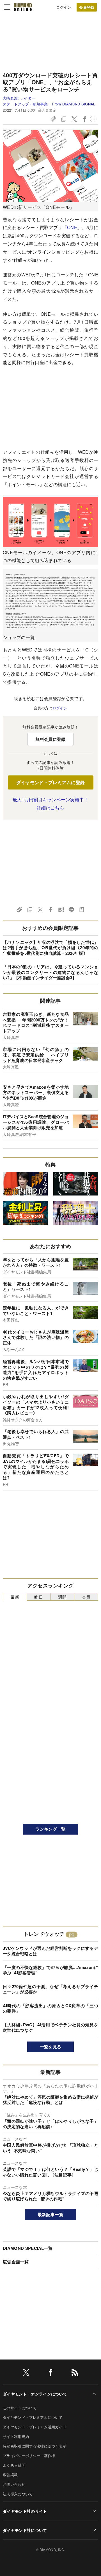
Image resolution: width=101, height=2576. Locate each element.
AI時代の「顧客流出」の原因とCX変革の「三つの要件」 (50, 2008)
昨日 (39, 1597)
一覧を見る (51, 2047)
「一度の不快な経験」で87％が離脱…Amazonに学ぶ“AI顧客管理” (50, 1970)
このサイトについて (20, 2408)
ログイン (64, 7)
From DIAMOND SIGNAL (74, 104)
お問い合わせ (14, 2484)
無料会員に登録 (50, 739)
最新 (15, 1597)
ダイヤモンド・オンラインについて (35, 2394)
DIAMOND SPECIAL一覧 (28, 2248)
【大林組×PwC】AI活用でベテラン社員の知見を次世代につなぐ (50, 2027)
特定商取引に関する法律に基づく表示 (35, 2446)
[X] (26, 2373)
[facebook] (50, 2373)
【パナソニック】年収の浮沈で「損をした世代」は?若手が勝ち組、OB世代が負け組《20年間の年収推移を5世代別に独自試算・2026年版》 (50, 948)
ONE (72, 227)
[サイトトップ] (23, 7)
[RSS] (75, 2373)
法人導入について (18, 2494)
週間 (62, 1597)
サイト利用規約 (16, 2436)
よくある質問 (14, 2465)
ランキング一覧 (50, 1829)
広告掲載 (10, 2475)
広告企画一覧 (16, 2262)
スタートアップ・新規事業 (25, 104)
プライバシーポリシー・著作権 (29, 2456)
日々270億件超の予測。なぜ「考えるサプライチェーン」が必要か (50, 1989)
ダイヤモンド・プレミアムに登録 (51, 782)
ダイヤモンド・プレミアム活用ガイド (35, 2427)
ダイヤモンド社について (25, 2530)
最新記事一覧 (50, 2214)
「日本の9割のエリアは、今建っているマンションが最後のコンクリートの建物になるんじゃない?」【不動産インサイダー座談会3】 (50, 972)
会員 (86, 1597)
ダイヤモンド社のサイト (25, 2511)
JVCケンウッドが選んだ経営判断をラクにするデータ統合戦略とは (50, 1951)
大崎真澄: (19, 98)
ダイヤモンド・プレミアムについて (33, 2417)
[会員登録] (87, 7)
